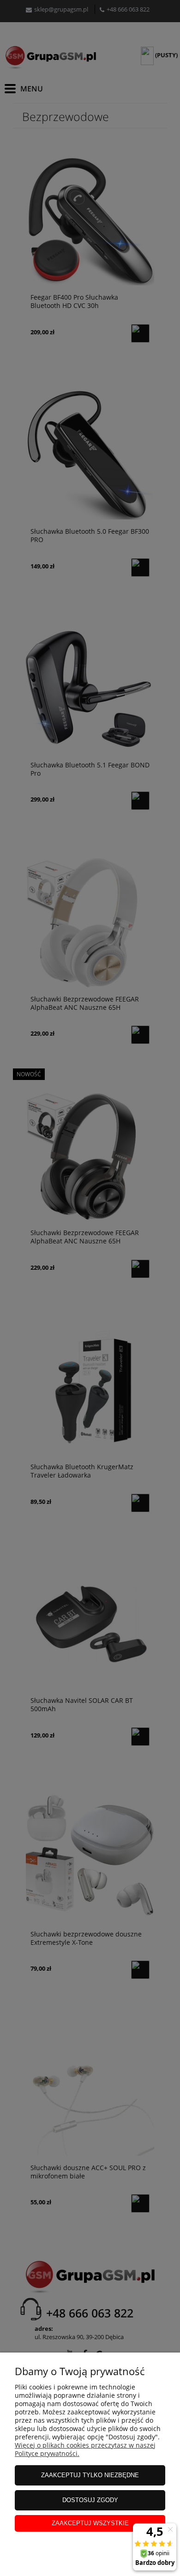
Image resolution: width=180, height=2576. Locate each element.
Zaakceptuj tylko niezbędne (90, 2475)
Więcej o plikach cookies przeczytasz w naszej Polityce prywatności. (85, 2449)
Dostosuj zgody (90, 2500)
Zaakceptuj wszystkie (90, 2523)
